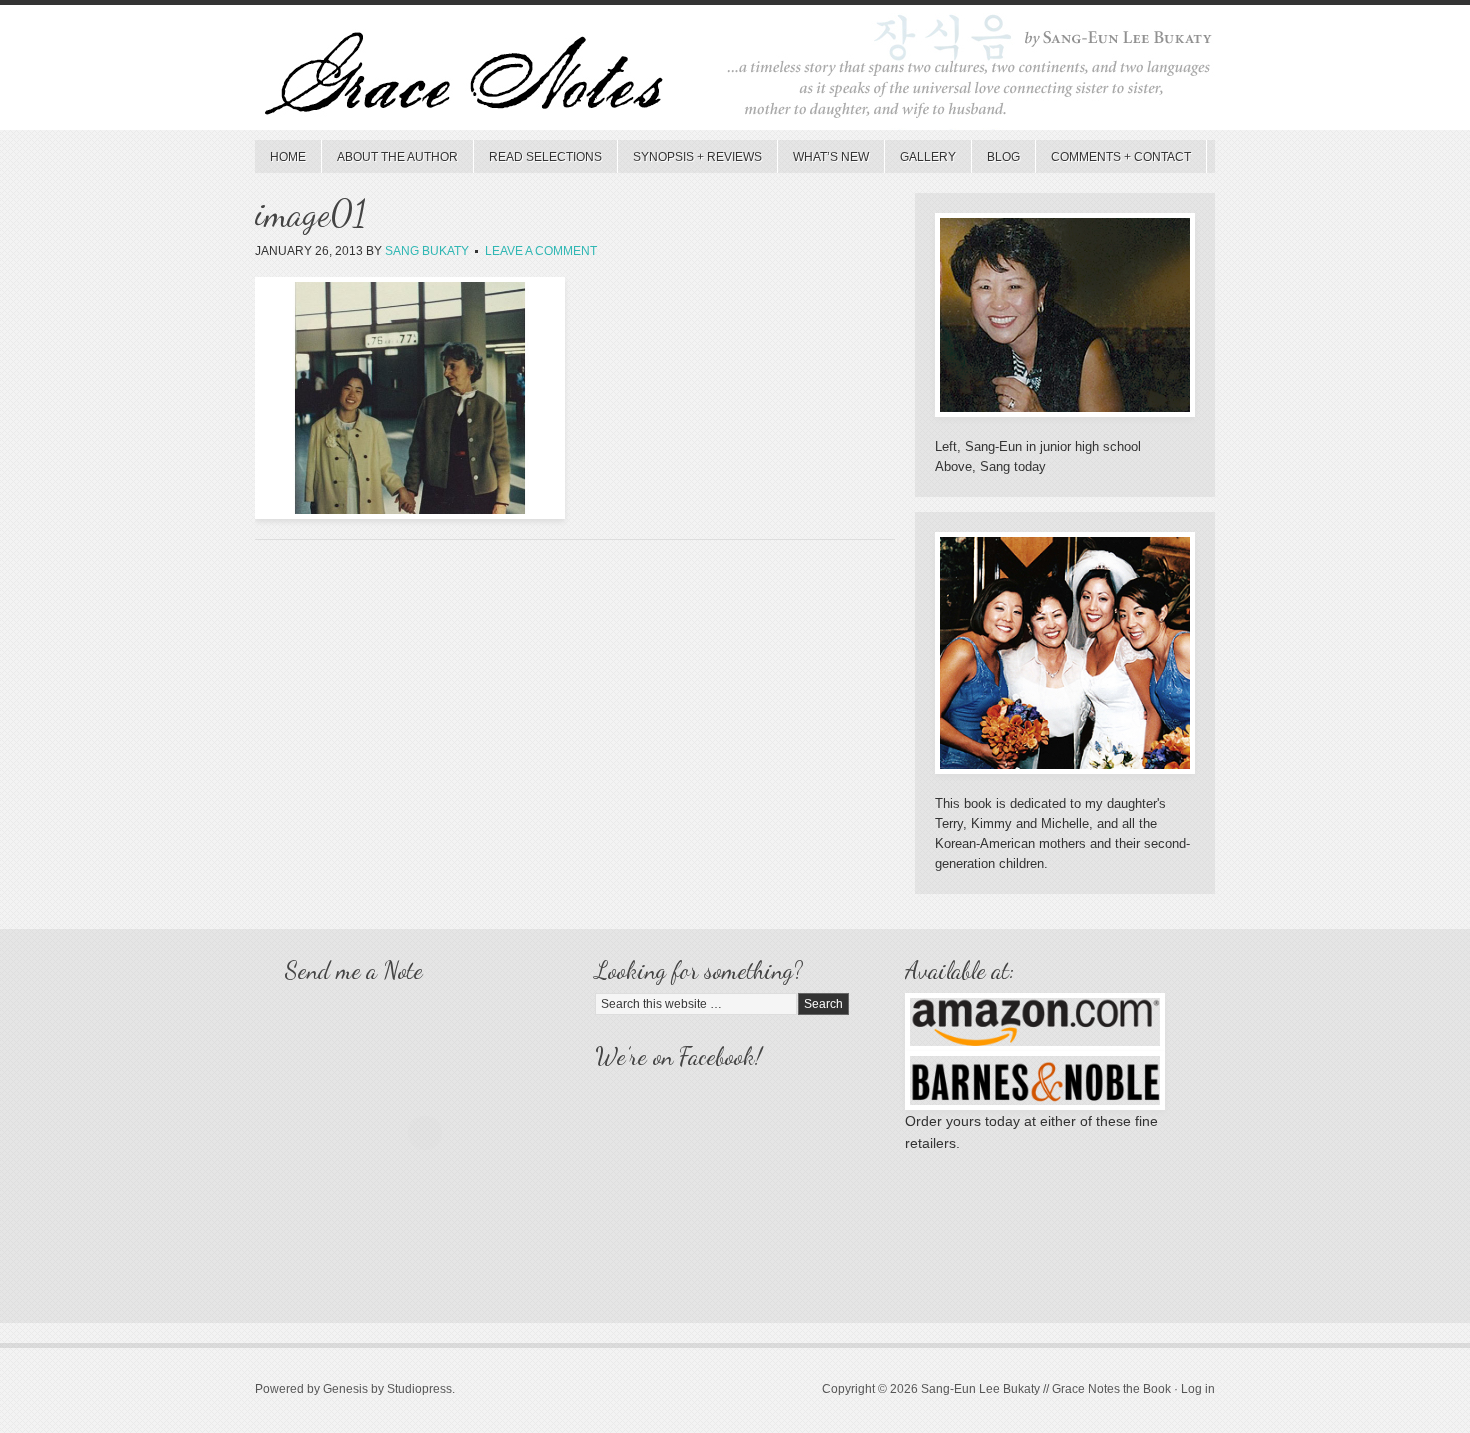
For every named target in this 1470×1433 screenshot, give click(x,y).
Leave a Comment (541, 251)
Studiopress (419, 1389)
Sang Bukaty (427, 251)
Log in (1198, 1389)
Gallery (928, 157)
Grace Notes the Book (735, 72)
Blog (1003, 157)
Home (288, 157)
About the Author (397, 157)
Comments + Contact (1121, 157)
